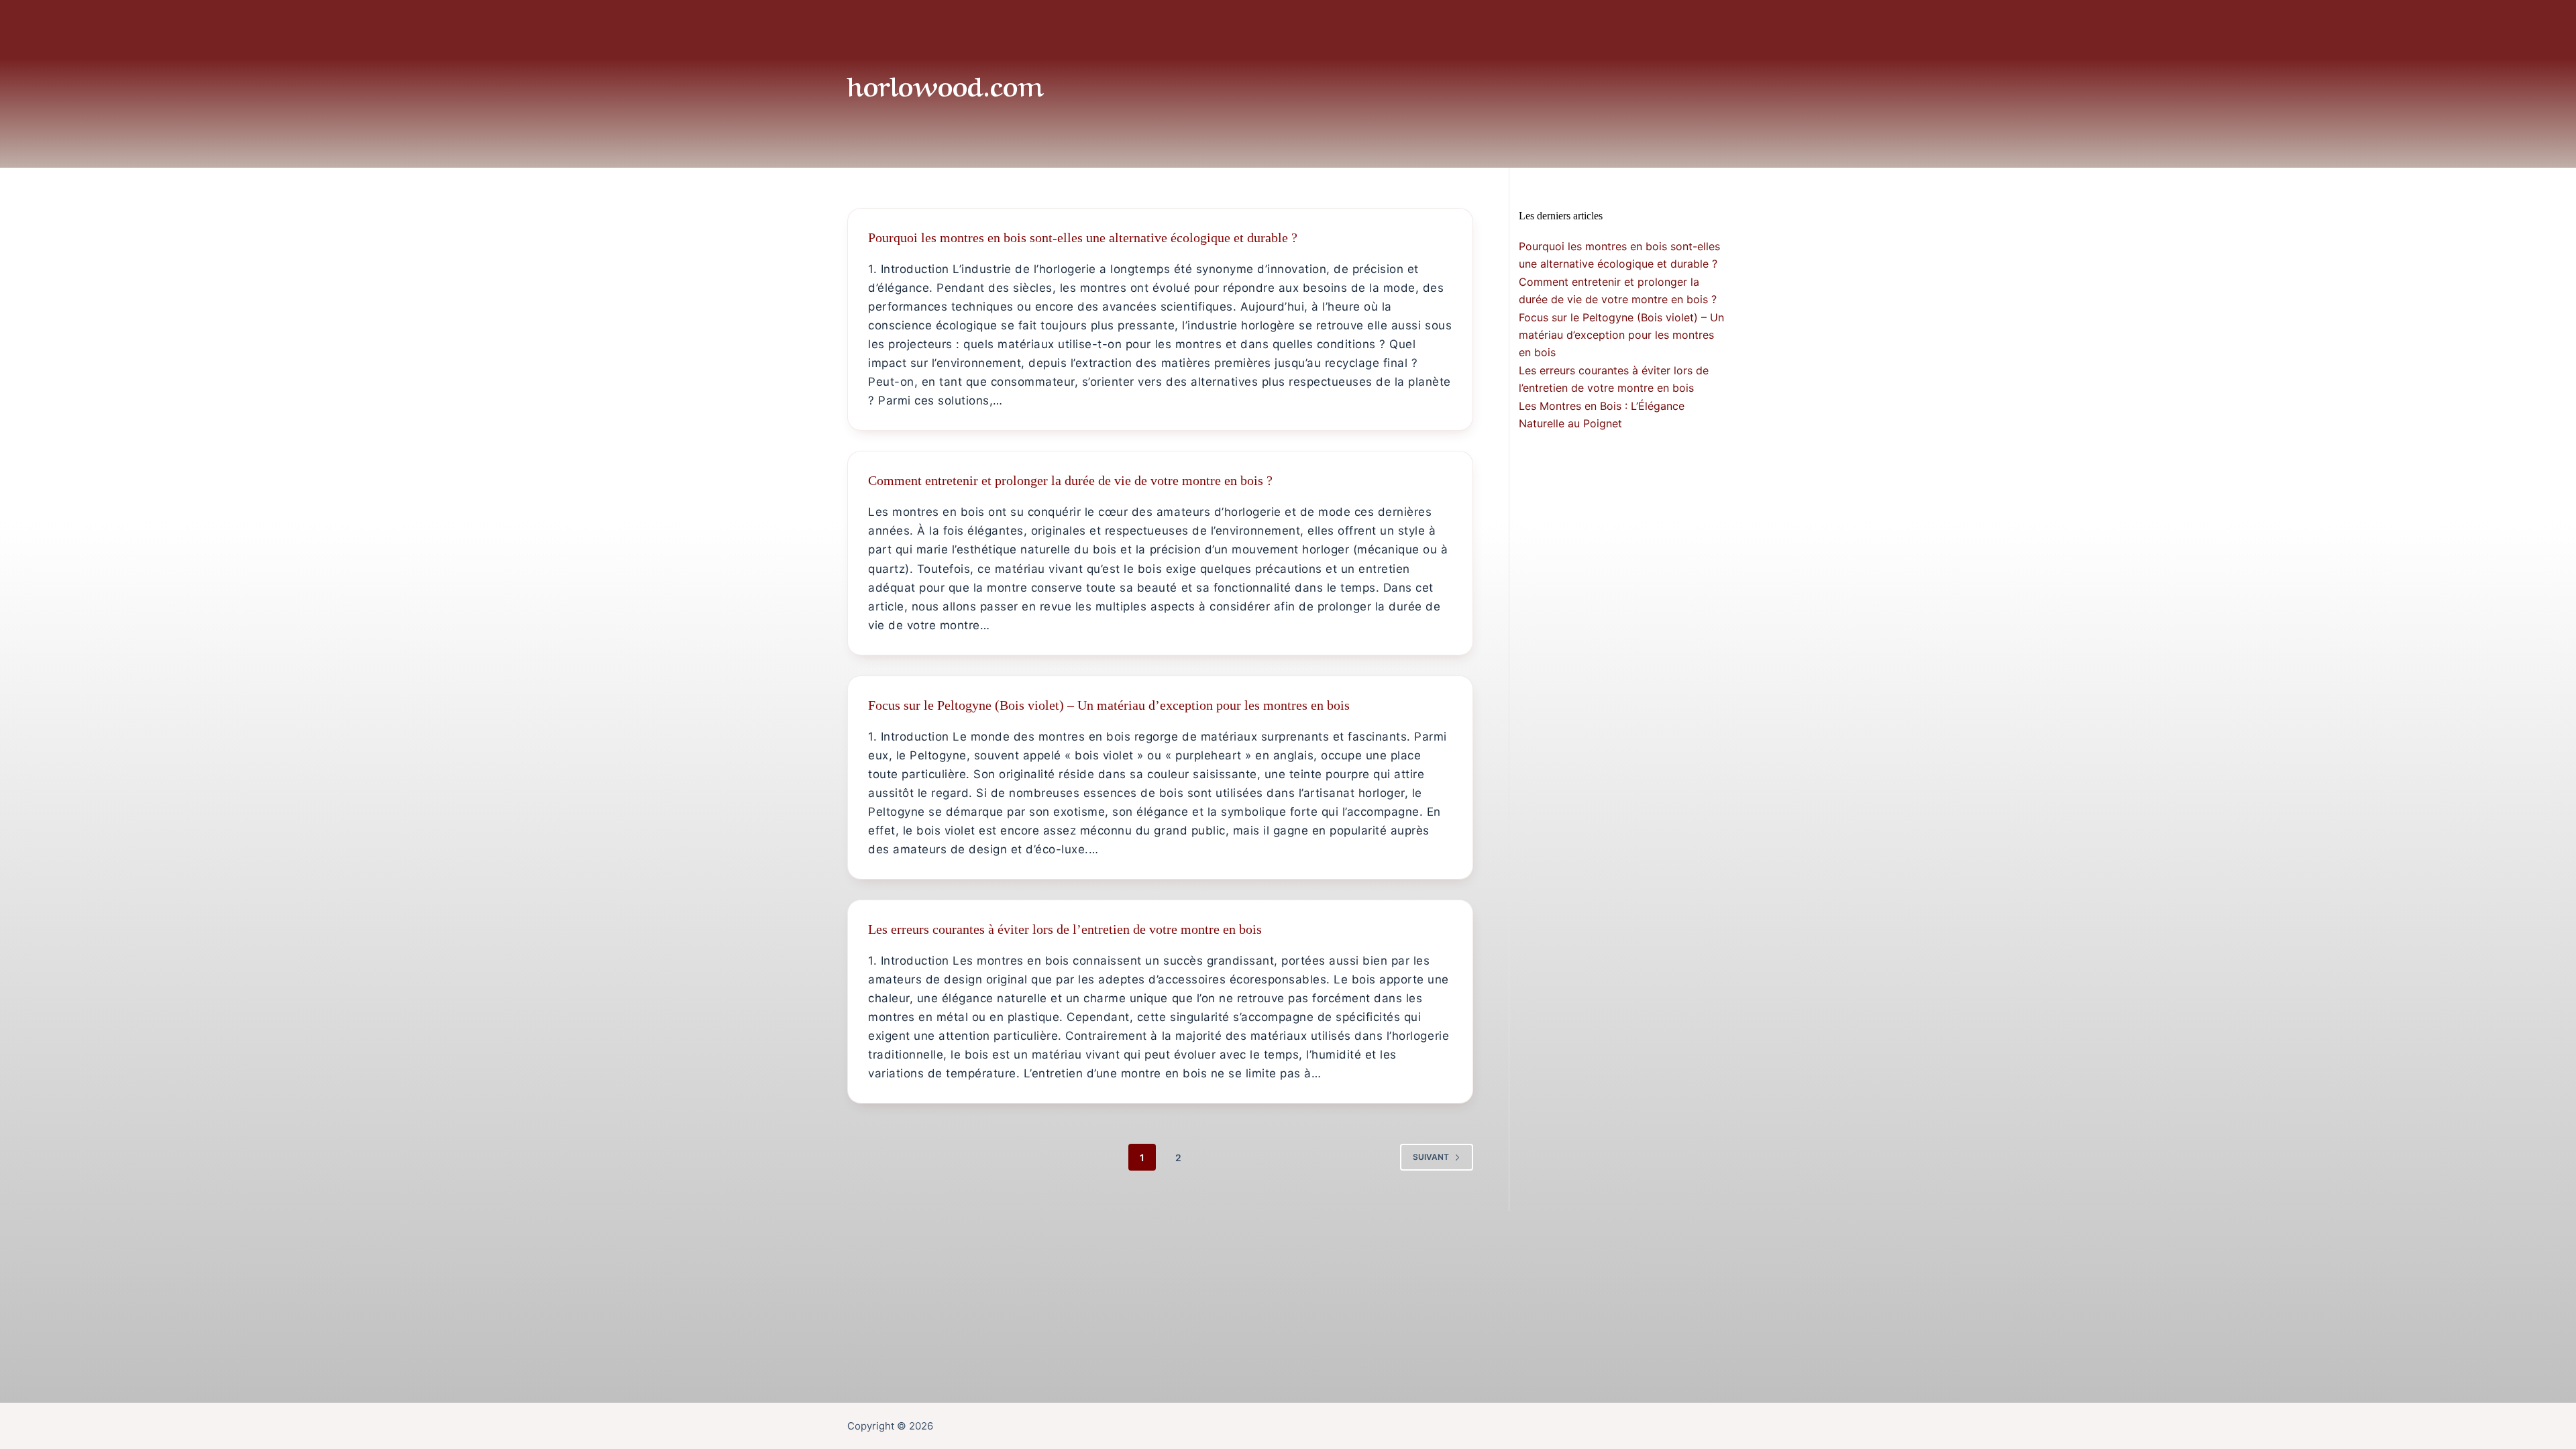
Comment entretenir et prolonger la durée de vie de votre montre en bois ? (1070, 480)
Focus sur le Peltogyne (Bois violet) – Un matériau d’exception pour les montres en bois (1109, 705)
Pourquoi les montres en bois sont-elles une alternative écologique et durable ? (1083, 237)
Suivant (1431, 1157)
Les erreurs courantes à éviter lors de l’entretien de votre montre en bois (1065, 929)
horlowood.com (946, 84)
